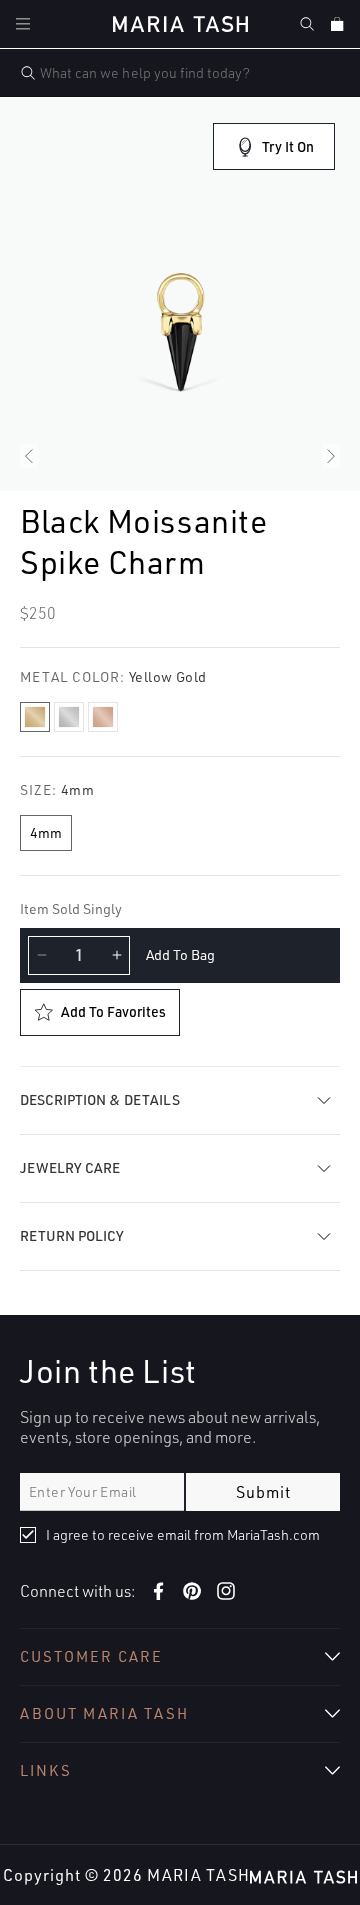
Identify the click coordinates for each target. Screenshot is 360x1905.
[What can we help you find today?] (28, 73)
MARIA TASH (198, 1875)
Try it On (288, 146)
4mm (46, 832)
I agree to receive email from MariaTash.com (183, 1534)
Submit (263, 1492)
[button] (23, 24)
